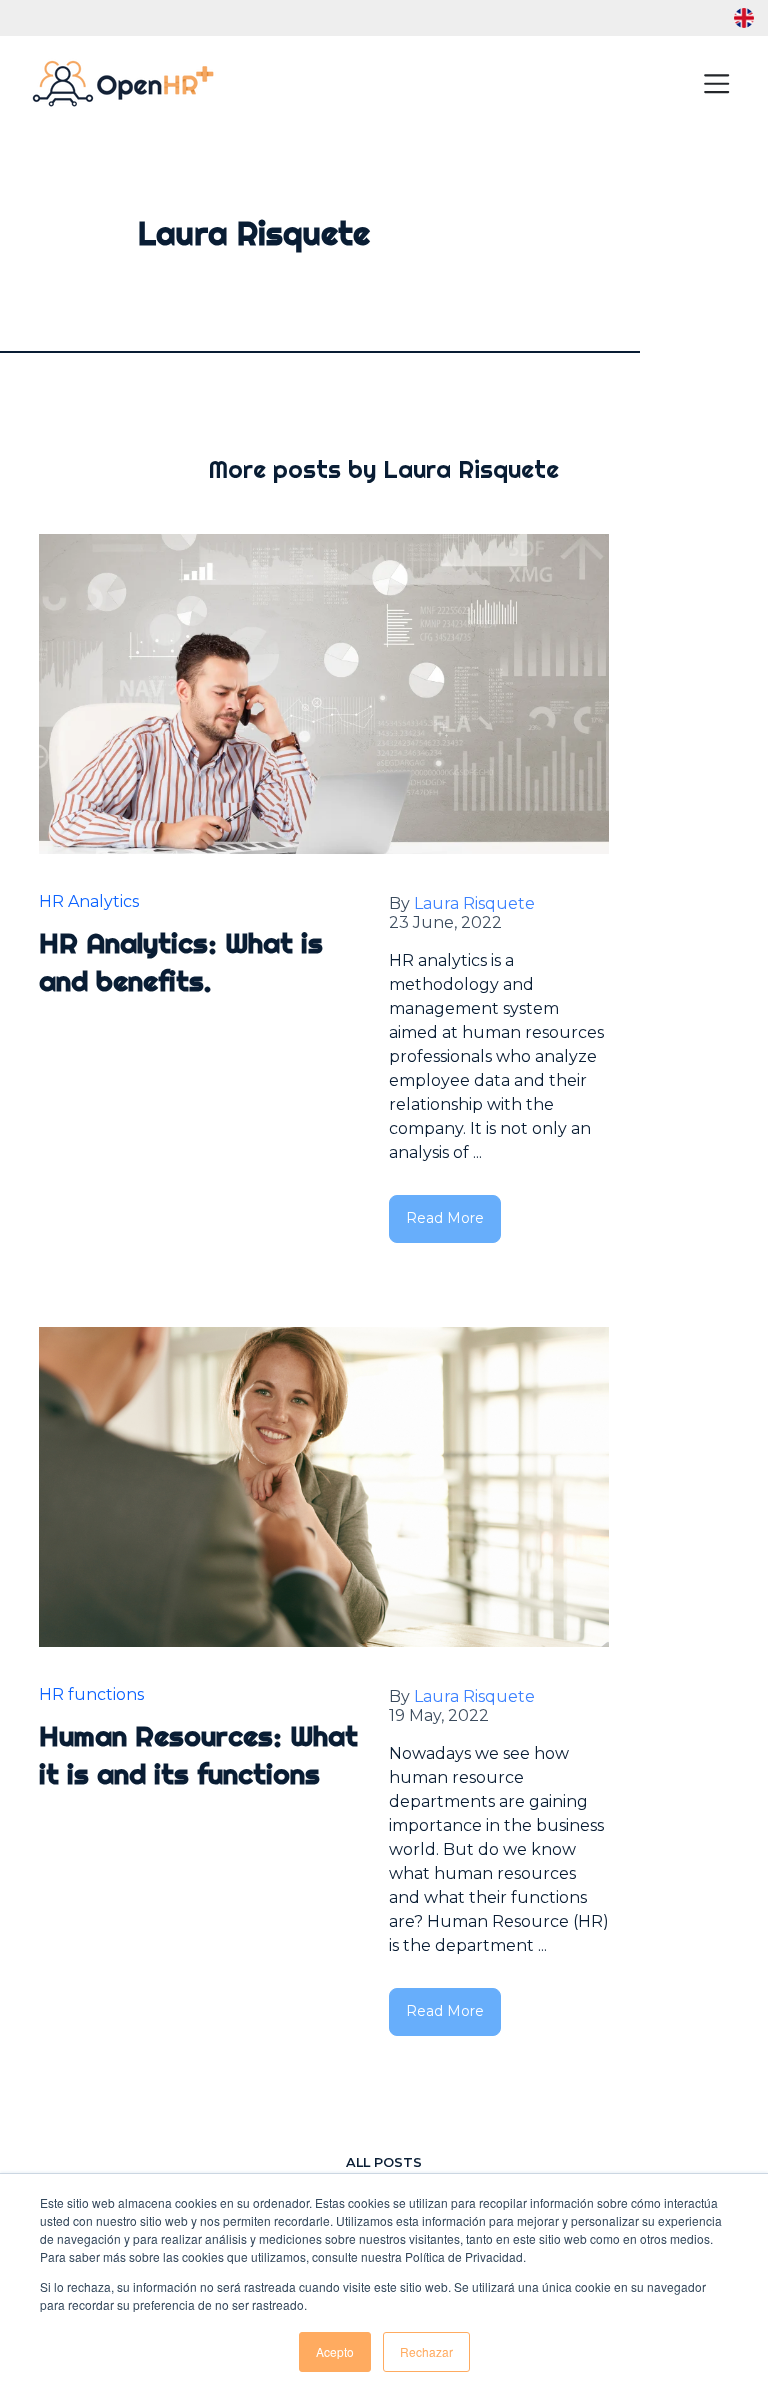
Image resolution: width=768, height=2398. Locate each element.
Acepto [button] (335, 2351)
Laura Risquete (474, 903)
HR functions (91, 1694)
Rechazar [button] (426, 2351)
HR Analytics (89, 901)
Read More (445, 1218)
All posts (384, 2162)
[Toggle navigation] (716, 83)
